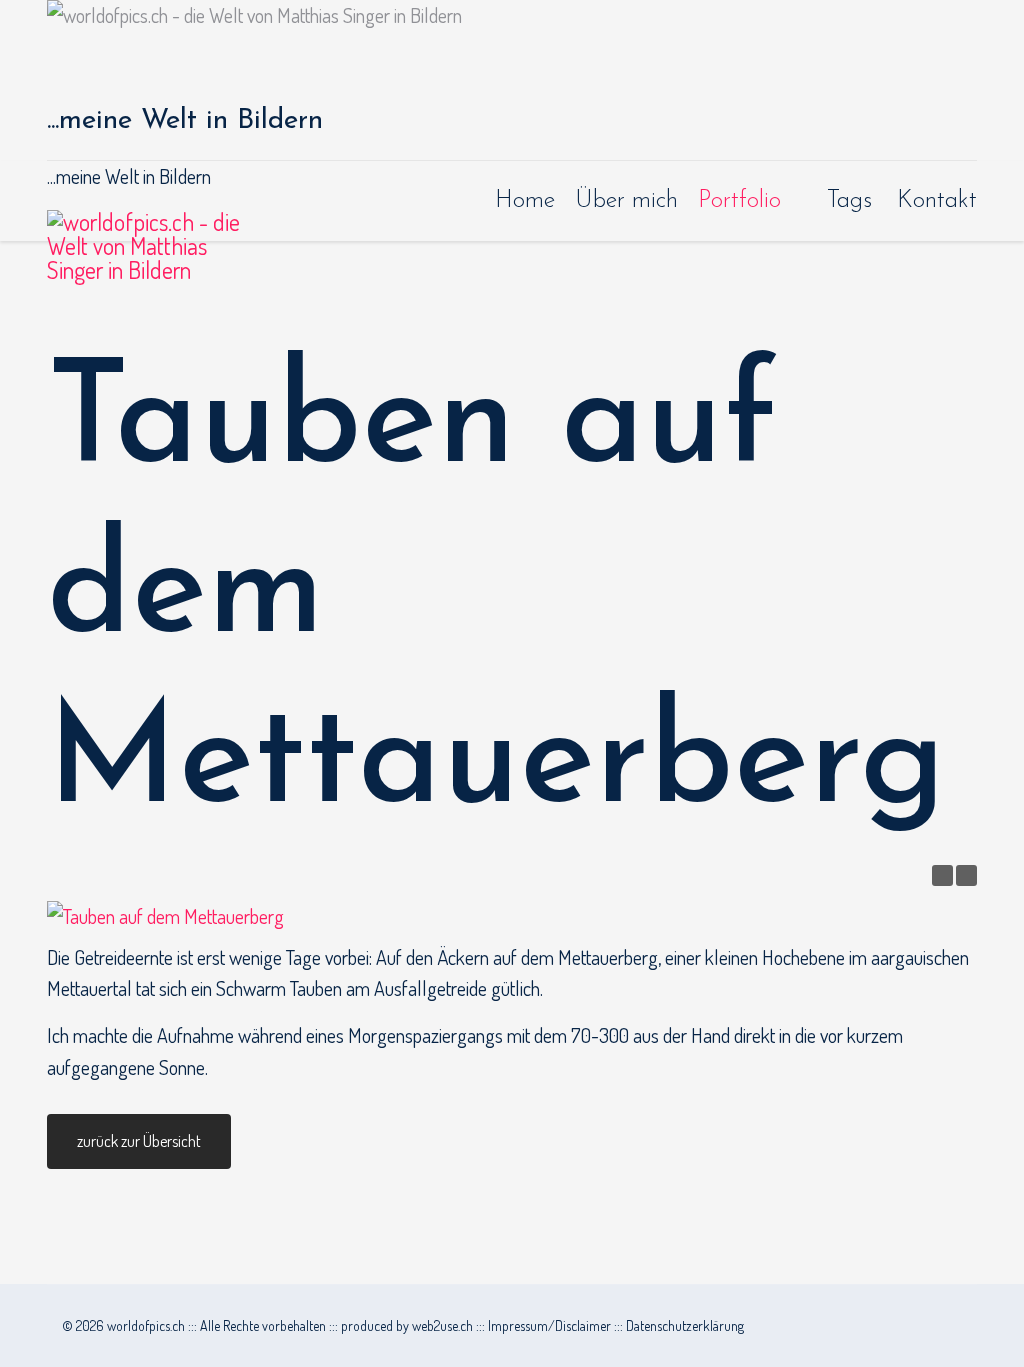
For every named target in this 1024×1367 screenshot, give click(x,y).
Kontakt (937, 201)
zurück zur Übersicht (139, 1141)
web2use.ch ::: (450, 1325)
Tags (849, 201)
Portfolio (739, 201)
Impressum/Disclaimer (549, 1325)
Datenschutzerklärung (685, 1325)
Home (525, 201)
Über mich (626, 201)
